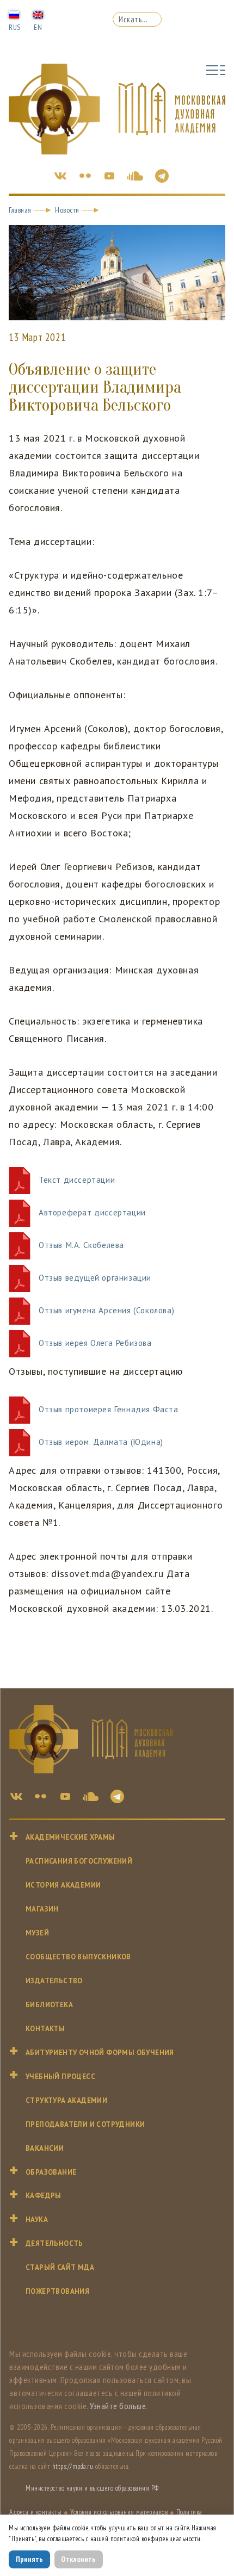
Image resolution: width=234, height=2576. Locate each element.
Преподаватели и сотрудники (85, 2124)
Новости (67, 210)
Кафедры (44, 2196)
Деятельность (54, 2243)
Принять (29, 2559)
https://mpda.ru (73, 2466)
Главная (20, 210)
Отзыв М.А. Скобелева (81, 1245)
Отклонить (78, 2559)
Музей (37, 1933)
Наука (37, 2220)
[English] (38, 14)
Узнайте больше (118, 2406)
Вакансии (45, 2148)
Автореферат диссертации (92, 1212)
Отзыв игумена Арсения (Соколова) (106, 1310)
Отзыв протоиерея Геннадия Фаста (109, 1409)
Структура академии (66, 2100)
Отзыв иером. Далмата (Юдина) (101, 1442)
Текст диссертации (77, 1180)
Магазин (42, 1909)
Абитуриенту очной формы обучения (100, 2053)
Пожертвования (57, 2291)
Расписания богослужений (79, 1861)
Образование (51, 2172)
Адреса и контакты (36, 2512)
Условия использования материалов (119, 2512)
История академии (63, 1885)
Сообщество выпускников (78, 1957)
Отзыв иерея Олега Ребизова (95, 1343)
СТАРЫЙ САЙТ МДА (60, 2267)
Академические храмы (70, 1837)
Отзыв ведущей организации (95, 1278)
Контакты (45, 2029)
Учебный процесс (60, 2077)
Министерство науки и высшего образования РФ (92, 2488)
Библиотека (49, 2005)
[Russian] (14, 14)
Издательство (54, 1981)
